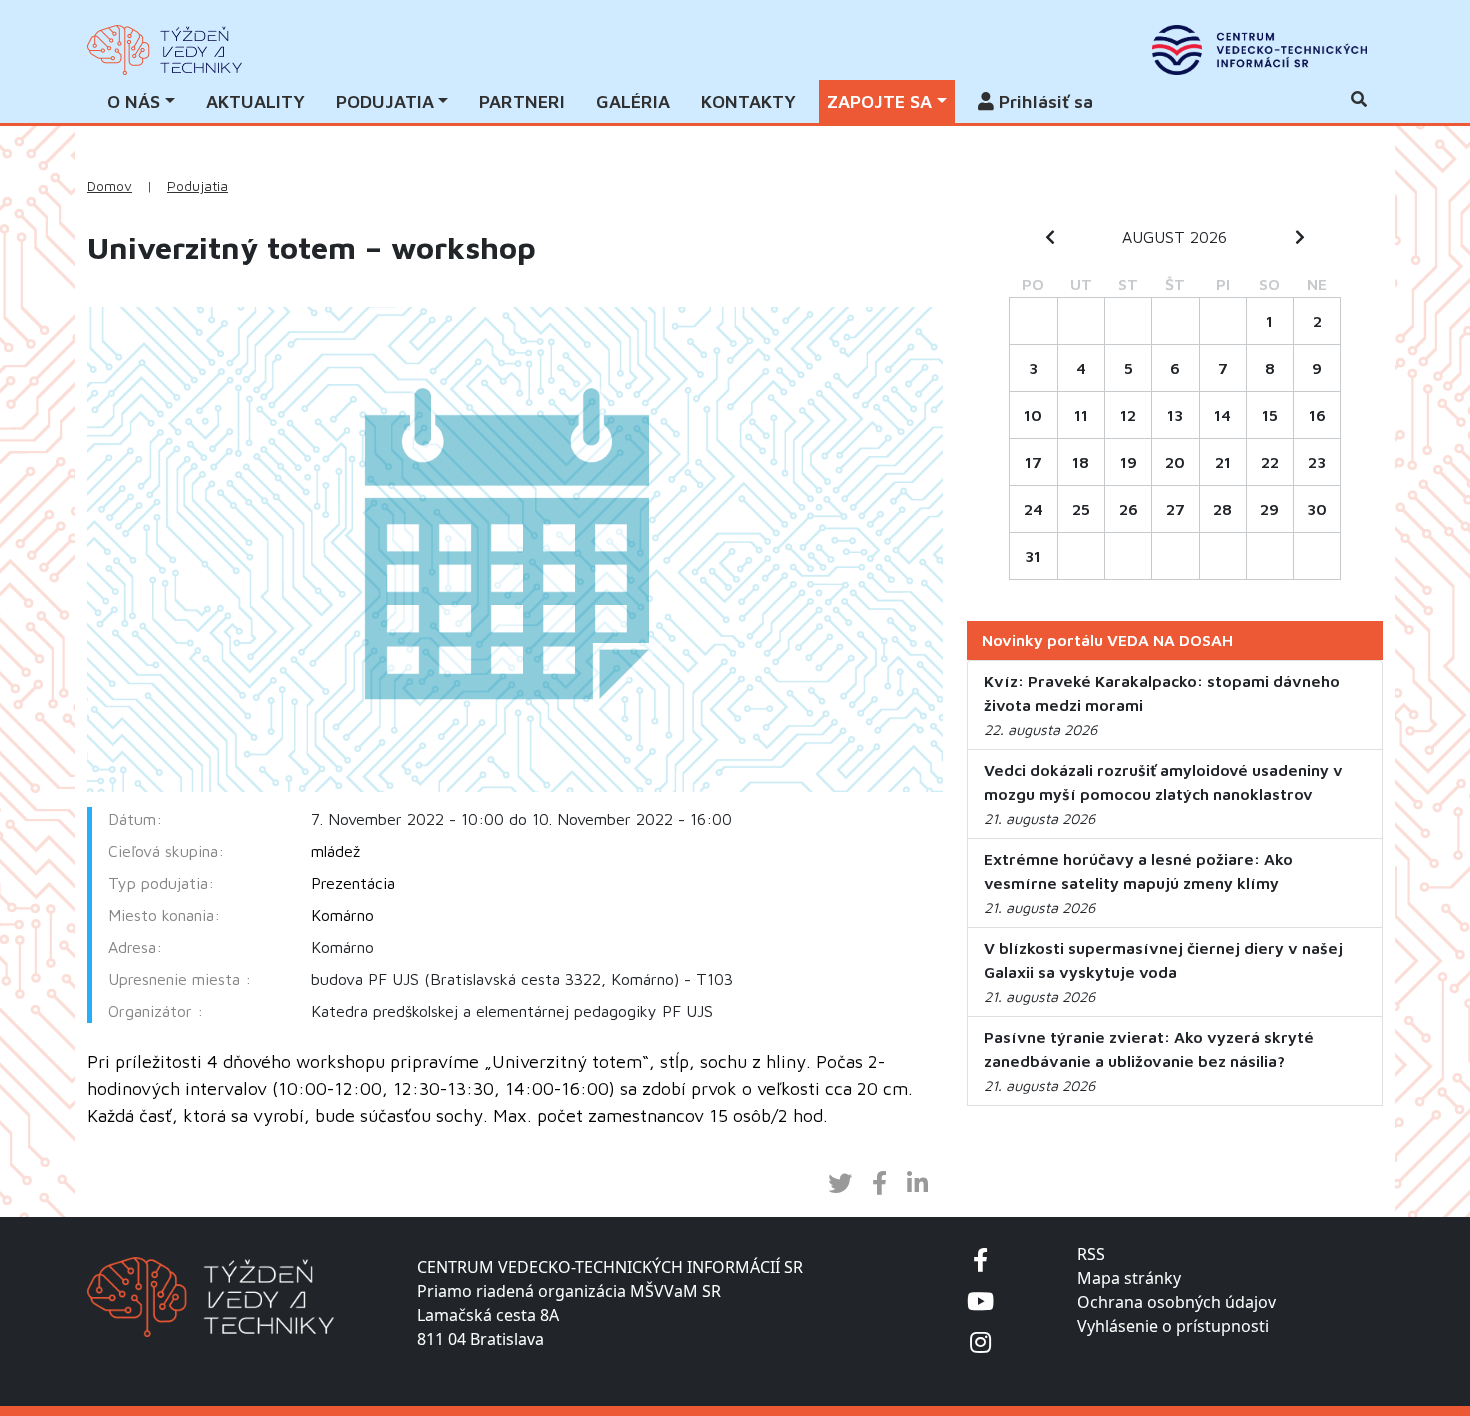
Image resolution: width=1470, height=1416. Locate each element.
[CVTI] (1259, 50)
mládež (335, 851)
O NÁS (133, 101)
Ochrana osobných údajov (1176, 1302)
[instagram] (980, 1341)
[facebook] (980, 1259)
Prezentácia (353, 883)
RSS (1091, 1254)
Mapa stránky (1129, 1278)
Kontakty (748, 101)
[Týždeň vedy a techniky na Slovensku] (164, 50)
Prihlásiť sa (1043, 101)
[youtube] (980, 1300)
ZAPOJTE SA (879, 101)
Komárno (342, 915)
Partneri (522, 101)
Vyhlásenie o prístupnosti (1173, 1326)
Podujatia (197, 186)
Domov (109, 186)
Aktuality (255, 101)
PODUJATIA (385, 101)
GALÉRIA (633, 101)
